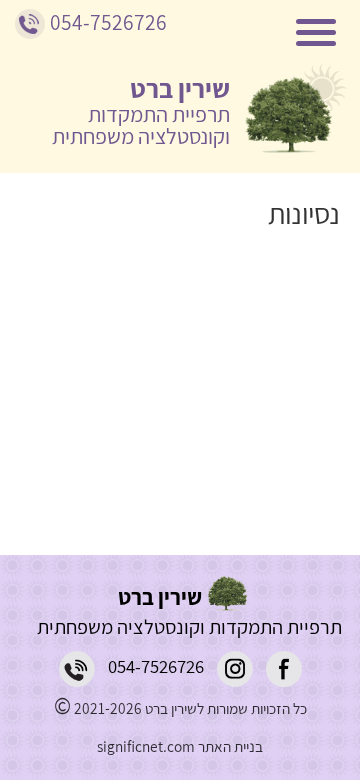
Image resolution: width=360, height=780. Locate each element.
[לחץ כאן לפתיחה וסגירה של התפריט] (190, 35)
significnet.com (146, 746)
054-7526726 (156, 666)
